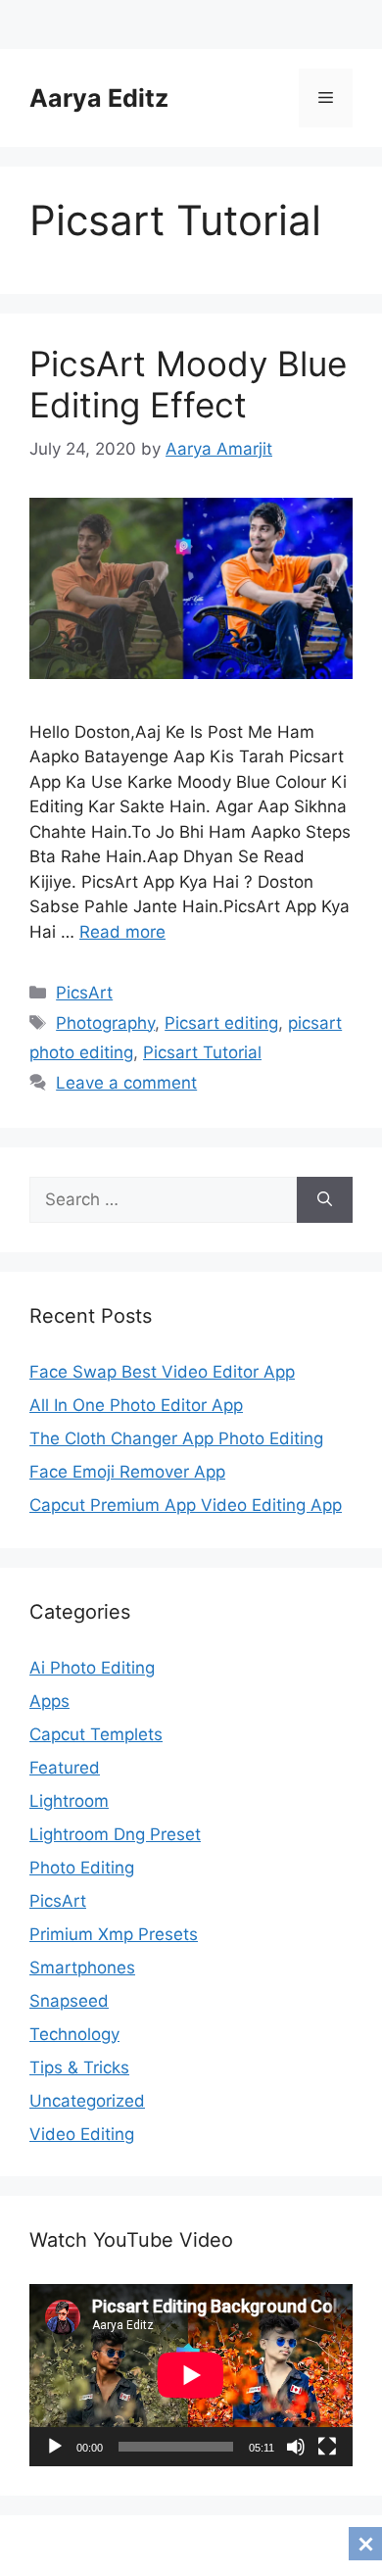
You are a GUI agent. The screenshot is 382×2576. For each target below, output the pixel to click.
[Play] (55, 2447)
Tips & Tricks (79, 2067)
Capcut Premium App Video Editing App (186, 1505)
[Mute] (296, 2447)
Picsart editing (221, 1023)
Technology (74, 2034)
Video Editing (82, 2134)
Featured (65, 1768)
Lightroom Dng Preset (115, 1834)
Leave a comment (126, 1083)
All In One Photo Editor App (136, 1405)
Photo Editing (82, 1868)
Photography (105, 1023)
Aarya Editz (99, 98)
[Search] (325, 1200)
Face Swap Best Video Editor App (162, 1372)
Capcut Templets (96, 1734)
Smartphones (82, 1968)
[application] (191, 2375)
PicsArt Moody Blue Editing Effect (188, 384)
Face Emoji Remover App (127, 1472)
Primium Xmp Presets (114, 1934)
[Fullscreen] (327, 2447)
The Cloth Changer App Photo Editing (176, 1438)
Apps (49, 1701)
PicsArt (84, 993)
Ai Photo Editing (92, 1668)
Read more (122, 932)
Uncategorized (87, 2101)
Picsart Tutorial (202, 1052)
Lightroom (69, 1801)
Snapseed (69, 2001)
